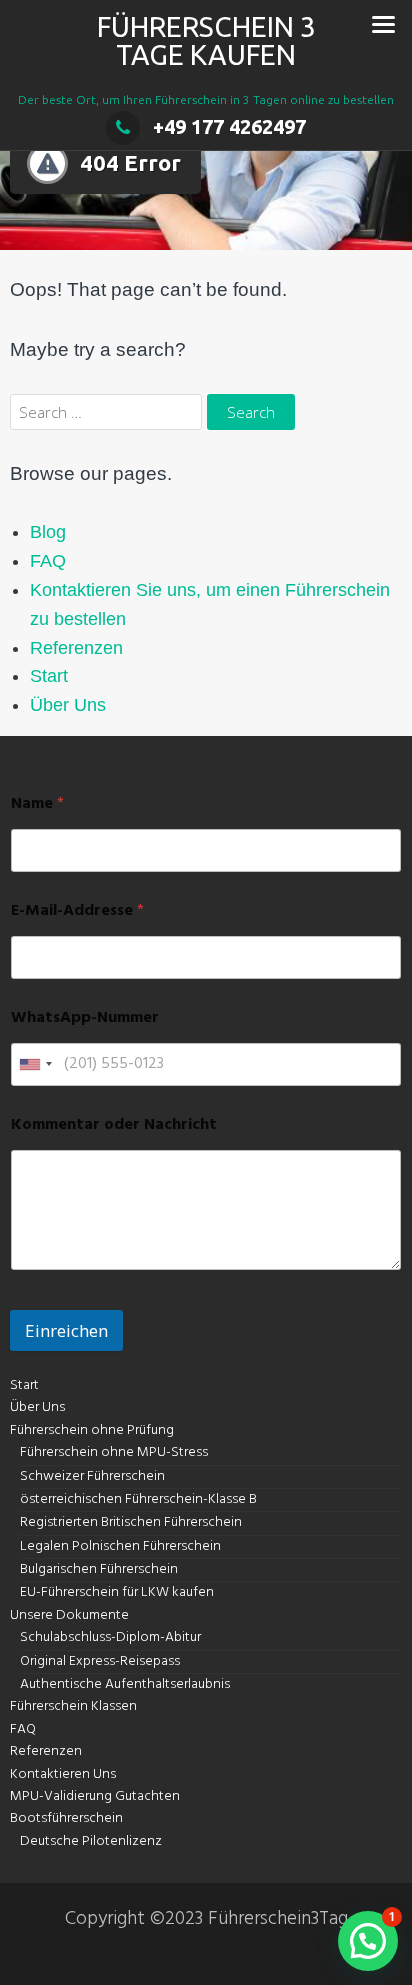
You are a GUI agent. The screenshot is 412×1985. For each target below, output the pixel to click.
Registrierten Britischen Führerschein (131, 1522)
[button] (368, 1941)
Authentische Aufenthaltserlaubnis (125, 1684)
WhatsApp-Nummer (85, 1018)
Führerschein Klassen (73, 1706)
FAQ (48, 561)
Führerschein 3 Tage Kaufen (206, 40)
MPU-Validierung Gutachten (95, 1796)
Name (37, 804)
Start (49, 676)
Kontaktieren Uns (63, 1774)
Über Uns (68, 705)
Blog (48, 532)
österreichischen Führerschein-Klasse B (138, 1499)
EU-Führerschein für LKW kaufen (117, 1592)
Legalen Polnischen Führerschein (120, 1546)
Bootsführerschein (66, 1818)
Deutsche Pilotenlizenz (91, 1841)
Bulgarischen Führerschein (99, 1569)
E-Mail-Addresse (77, 911)
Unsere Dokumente (69, 1615)
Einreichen (66, 1330)
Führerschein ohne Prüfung (92, 1430)
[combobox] (35, 1064)
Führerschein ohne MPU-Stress (114, 1452)
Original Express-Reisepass (100, 1661)
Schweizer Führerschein (92, 1476)
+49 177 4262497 (229, 126)
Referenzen (76, 648)
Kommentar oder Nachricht (114, 1125)
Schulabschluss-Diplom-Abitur (110, 1637)
